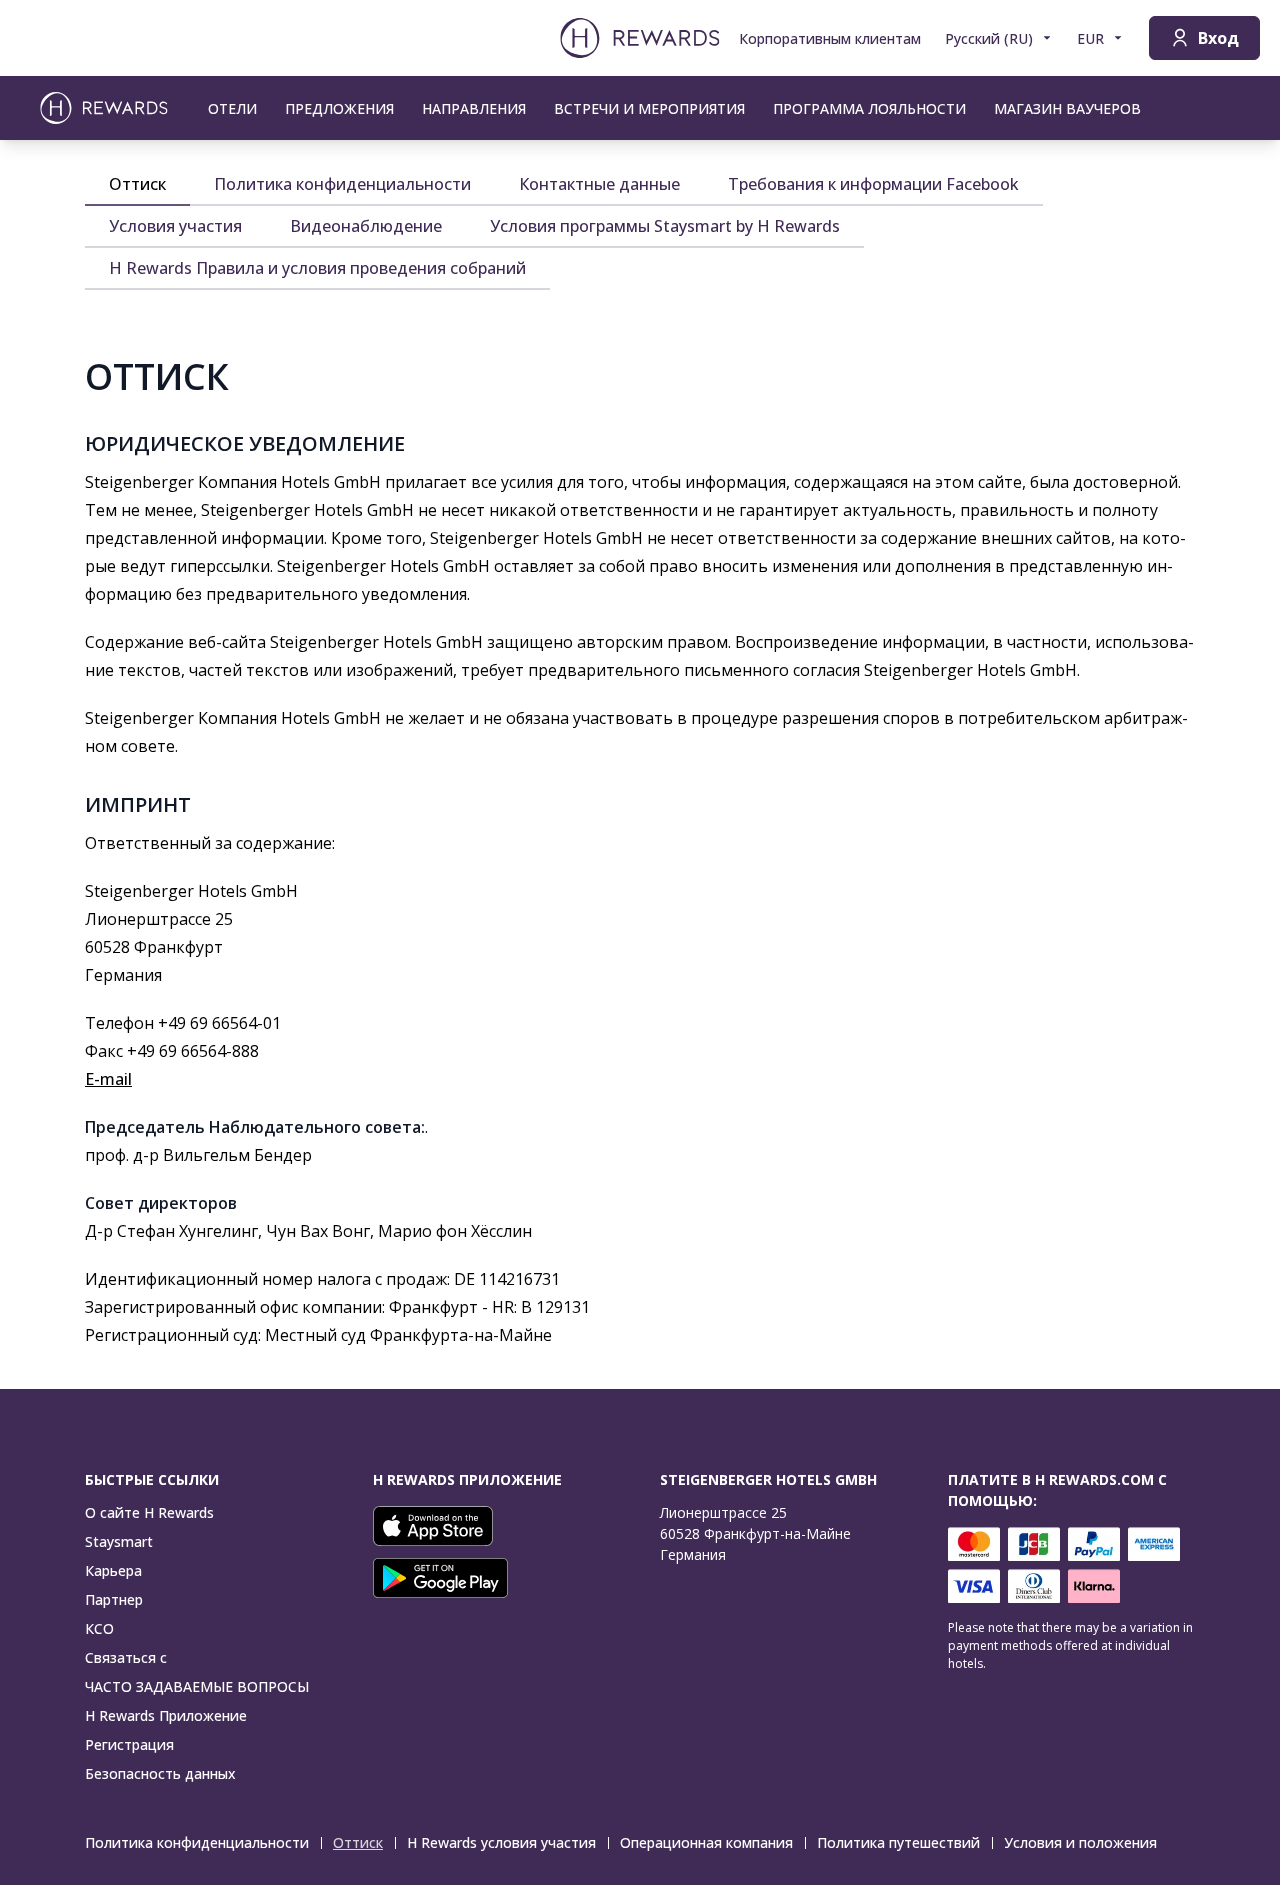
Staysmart (119, 1541)
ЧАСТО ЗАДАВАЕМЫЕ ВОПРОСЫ (197, 1686)
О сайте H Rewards (149, 1512)
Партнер (114, 1599)
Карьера (113, 1570)
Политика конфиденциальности (197, 1842)
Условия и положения (1080, 1842)
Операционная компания (706, 1842)
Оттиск (358, 1842)
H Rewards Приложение (166, 1715)
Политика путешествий (898, 1842)
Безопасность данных (160, 1773)
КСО (99, 1628)
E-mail (108, 1079)
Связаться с (126, 1657)
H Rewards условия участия (501, 1842)
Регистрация (129, 1744)
